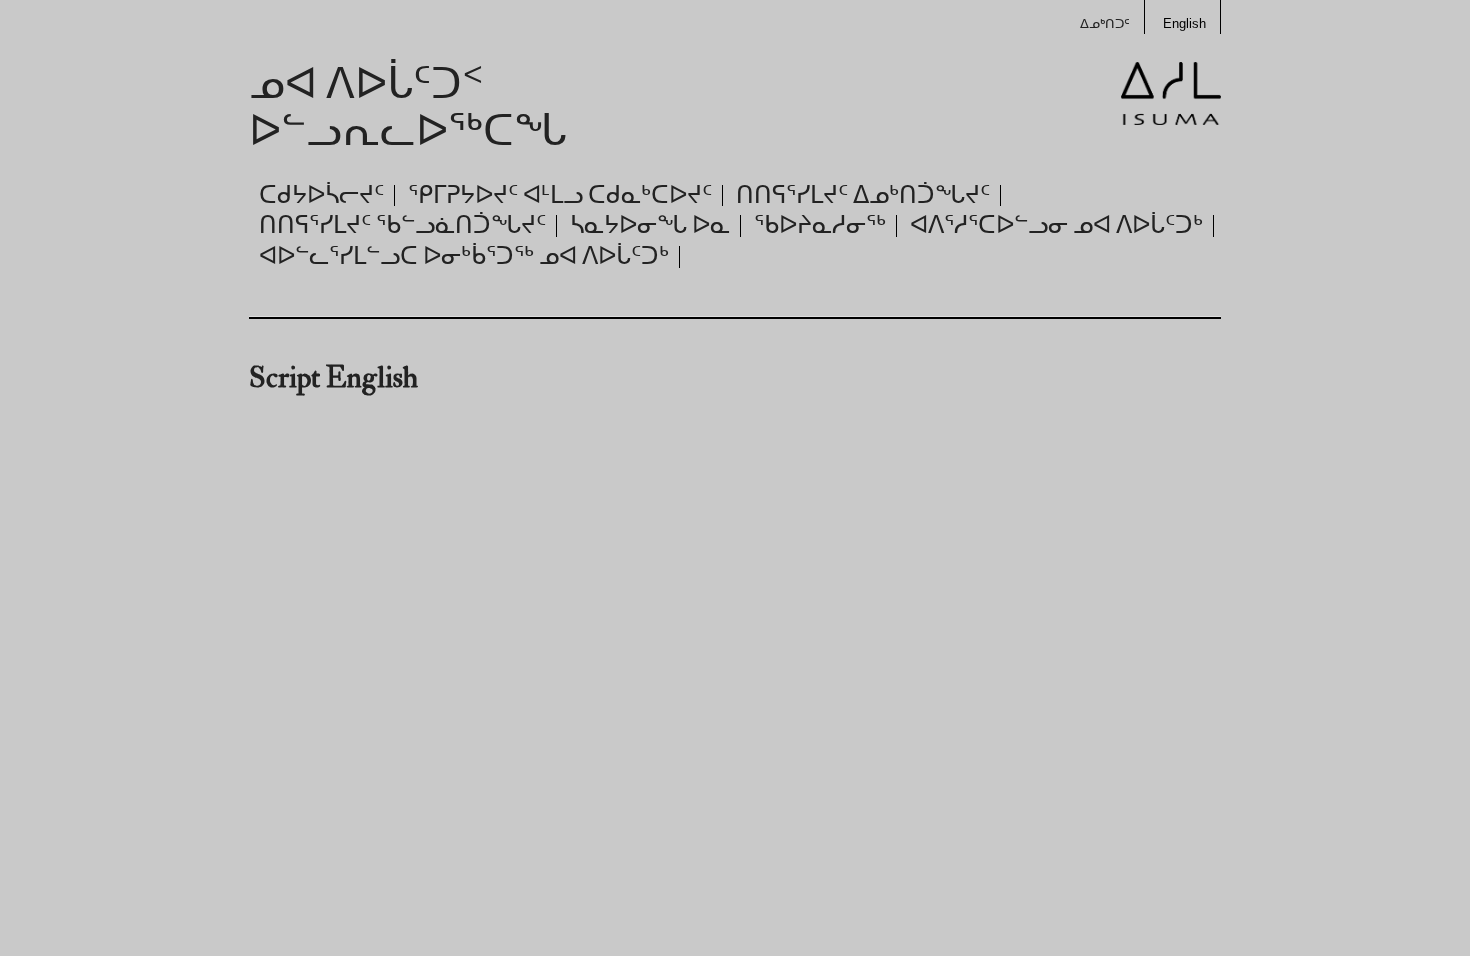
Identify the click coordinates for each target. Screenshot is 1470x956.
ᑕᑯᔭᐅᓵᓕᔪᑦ (321, 195)
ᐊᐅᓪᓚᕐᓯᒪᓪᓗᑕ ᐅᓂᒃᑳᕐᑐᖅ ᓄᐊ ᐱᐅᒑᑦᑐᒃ (464, 256)
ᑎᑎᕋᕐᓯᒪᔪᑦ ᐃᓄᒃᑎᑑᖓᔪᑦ (863, 195)
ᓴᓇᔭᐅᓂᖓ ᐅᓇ (650, 225)
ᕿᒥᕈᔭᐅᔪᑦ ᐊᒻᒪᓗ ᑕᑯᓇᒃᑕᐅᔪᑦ (560, 195)
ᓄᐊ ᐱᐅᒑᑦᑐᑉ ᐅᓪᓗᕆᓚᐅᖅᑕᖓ (408, 109)
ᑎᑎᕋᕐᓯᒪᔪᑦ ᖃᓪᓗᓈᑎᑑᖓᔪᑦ (402, 225)
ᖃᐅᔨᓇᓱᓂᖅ (820, 225)
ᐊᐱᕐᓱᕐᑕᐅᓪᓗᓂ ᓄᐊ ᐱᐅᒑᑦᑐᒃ (1056, 225)
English (1184, 24)
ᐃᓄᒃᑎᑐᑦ (1105, 24)
